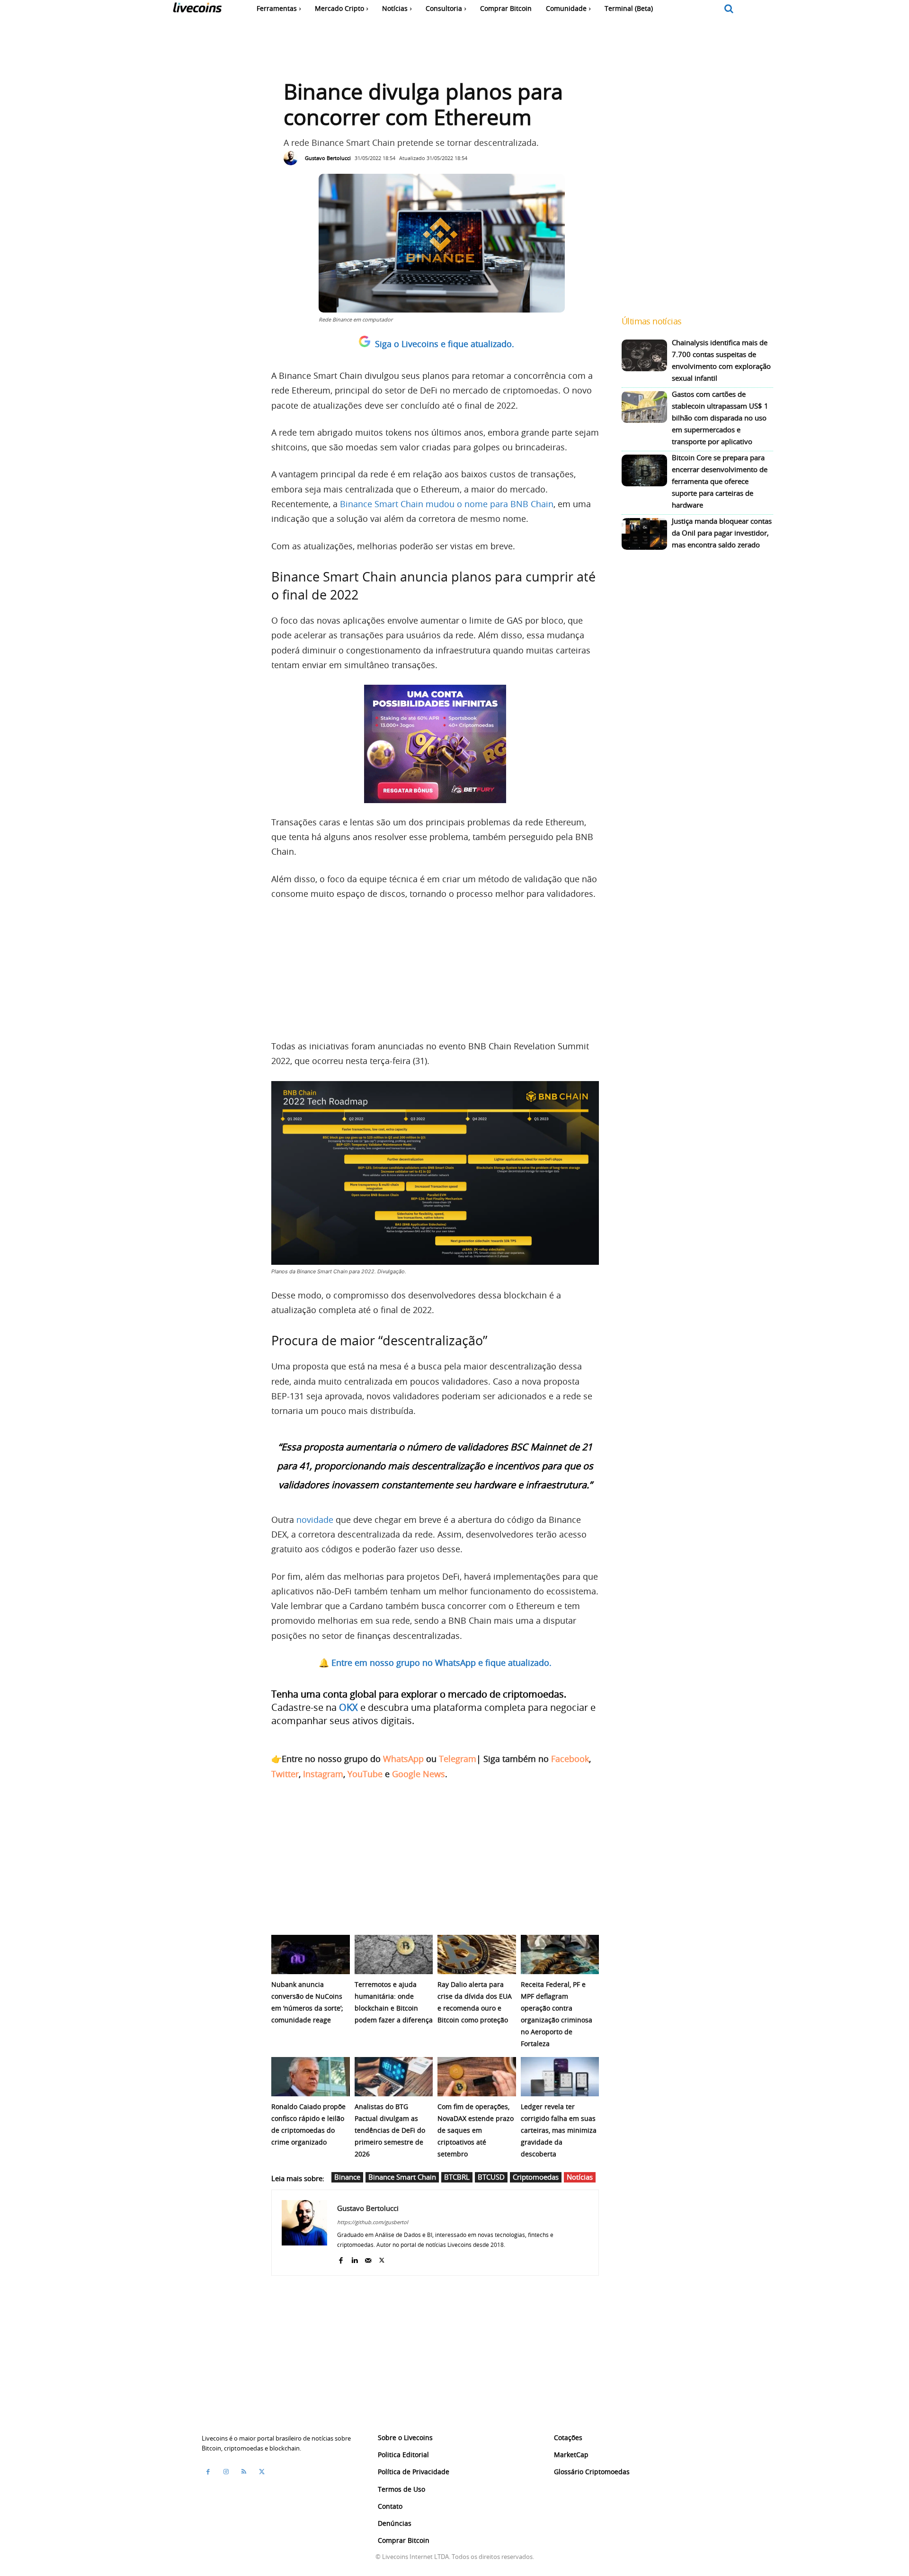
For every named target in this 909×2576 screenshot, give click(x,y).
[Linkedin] (354, 2258)
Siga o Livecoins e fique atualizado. (445, 344)
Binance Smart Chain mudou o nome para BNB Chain (447, 504)
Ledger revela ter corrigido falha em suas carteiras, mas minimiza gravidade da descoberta (559, 2130)
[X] (382, 2258)
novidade (315, 1520)
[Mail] (368, 2258)
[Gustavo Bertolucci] (293, 158)
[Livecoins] (197, 10)
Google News (419, 1774)
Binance (347, 2177)
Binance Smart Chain (402, 2177)
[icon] (729, 9)
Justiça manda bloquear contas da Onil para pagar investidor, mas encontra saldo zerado (722, 533)
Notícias (580, 2177)
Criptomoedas (536, 2177)
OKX (348, 1707)
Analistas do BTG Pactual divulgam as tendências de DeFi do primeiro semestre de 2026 (390, 2130)
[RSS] (244, 2471)
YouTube (365, 1774)
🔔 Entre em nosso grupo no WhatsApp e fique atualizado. (435, 1663)
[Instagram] (226, 2471)
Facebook (570, 1759)
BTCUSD (491, 2177)
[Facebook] (341, 2258)
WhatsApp (403, 1759)
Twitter (285, 1774)
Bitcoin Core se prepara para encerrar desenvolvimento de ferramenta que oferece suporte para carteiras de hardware (720, 481)
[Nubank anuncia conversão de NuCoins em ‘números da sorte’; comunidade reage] (311, 1954)
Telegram (458, 1759)
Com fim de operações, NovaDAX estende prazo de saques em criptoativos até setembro (476, 2130)
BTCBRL (457, 2177)
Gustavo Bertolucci (328, 158)
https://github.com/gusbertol (373, 2222)
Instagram (323, 1774)
